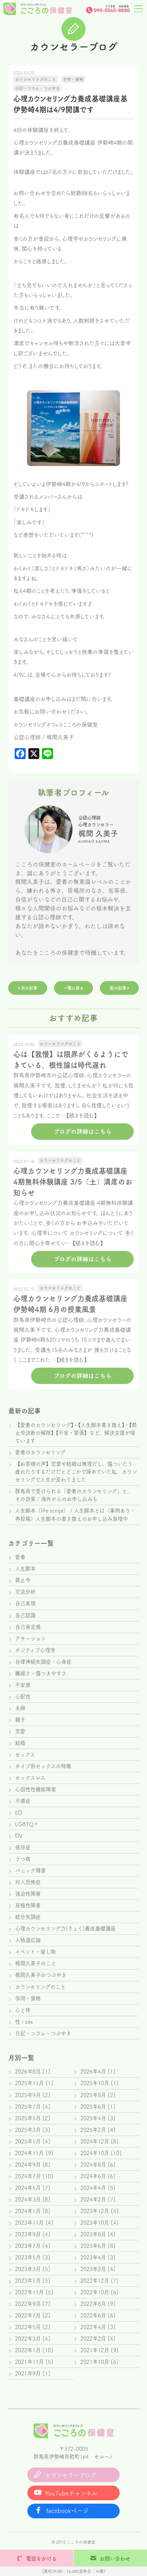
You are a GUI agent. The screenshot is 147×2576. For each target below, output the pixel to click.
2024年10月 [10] (101, 2153)
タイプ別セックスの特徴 (43, 1766)
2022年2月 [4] (98, 2339)
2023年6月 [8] (98, 2246)
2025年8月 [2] (98, 2095)
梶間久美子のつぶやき (41, 1975)
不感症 (23, 1801)
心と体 (23, 2010)
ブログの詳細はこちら (83, 1131)
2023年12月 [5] (99, 2211)
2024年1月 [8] (33, 2211)
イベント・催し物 (35, 1952)
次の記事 (28, 988)
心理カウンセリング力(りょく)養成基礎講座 (65, 1929)
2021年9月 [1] (33, 2373)
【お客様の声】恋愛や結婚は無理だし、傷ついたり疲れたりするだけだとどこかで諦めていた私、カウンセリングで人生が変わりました (76, 1472)
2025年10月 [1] (99, 2083)
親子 (20, 1720)
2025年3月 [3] (33, 2130)
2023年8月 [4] (98, 2234)
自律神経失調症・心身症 (43, 1662)
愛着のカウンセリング (40, 1452)
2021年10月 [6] (99, 2362)
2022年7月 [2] (33, 2315)
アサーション (30, 1639)
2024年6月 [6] (98, 2176)
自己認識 (25, 1615)
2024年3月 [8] (33, 2199)
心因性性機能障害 (36, 1789)
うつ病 (23, 1859)
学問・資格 (28, 1998)
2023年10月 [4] (99, 2223)
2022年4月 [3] (98, 2327)
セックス (25, 1755)
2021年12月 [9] (99, 2350)
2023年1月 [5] (33, 2281)
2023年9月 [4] (33, 2234)
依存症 (23, 1847)
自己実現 (25, 1603)
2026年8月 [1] (33, 2071)
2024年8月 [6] (98, 2165)
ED (19, 1813)
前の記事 (119, 988)
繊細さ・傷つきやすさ (41, 1673)
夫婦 (20, 1708)
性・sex (24, 2022)
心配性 (23, 1697)
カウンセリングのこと (40, 1987)
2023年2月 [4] (98, 2269)
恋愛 (20, 1731)
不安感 (23, 1685)
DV (19, 1836)
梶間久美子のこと (36, 1963)
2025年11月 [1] (34, 2083)
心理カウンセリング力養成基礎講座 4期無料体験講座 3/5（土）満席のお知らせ (73, 1182)
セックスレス (30, 1778)
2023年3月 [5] (33, 2269)
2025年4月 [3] (98, 2118)
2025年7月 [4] (33, 2107)
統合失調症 (28, 1917)
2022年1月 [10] (34, 2350)
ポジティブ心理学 (35, 1650)
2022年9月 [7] (33, 2304)
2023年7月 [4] (33, 2246)
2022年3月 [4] (33, 2339)
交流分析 (25, 1592)
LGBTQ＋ (27, 1824)
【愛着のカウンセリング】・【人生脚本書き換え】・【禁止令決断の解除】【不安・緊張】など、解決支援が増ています (76, 1433)
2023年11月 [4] (34, 2223)
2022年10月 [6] (99, 2292)
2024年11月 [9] (34, 2153)
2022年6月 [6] (98, 2315)
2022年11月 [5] (34, 2292)
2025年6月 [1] (98, 2107)
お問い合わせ (115, 2559)
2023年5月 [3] (33, 2257)
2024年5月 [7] (33, 2188)
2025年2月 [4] (98, 2130)
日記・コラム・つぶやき (43, 2033)
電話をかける (41, 2559)
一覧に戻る (73, 988)
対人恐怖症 (28, 1882)
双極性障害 (28, 1905)
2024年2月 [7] (98, 2199)
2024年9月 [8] (33, 2165)
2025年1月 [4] (33, 2141)
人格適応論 (28, 1940)
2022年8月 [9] (98, 2304)
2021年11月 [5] (34, 2362)
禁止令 (23, 1580)
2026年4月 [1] (98, 2071)
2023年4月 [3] (98, 2257)
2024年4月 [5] (98, 2188)
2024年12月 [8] (99, 2141)
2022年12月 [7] (99, 2281)
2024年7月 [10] (34, 2176)
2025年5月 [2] (33, 2118)
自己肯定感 (28, 1627)
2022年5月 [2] (33, 2327)
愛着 (20, 1557)
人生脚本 (25, 1569)
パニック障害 (30, 1871)
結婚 (20, 1743)
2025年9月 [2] (33, 2095)
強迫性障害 (28, 1894)
